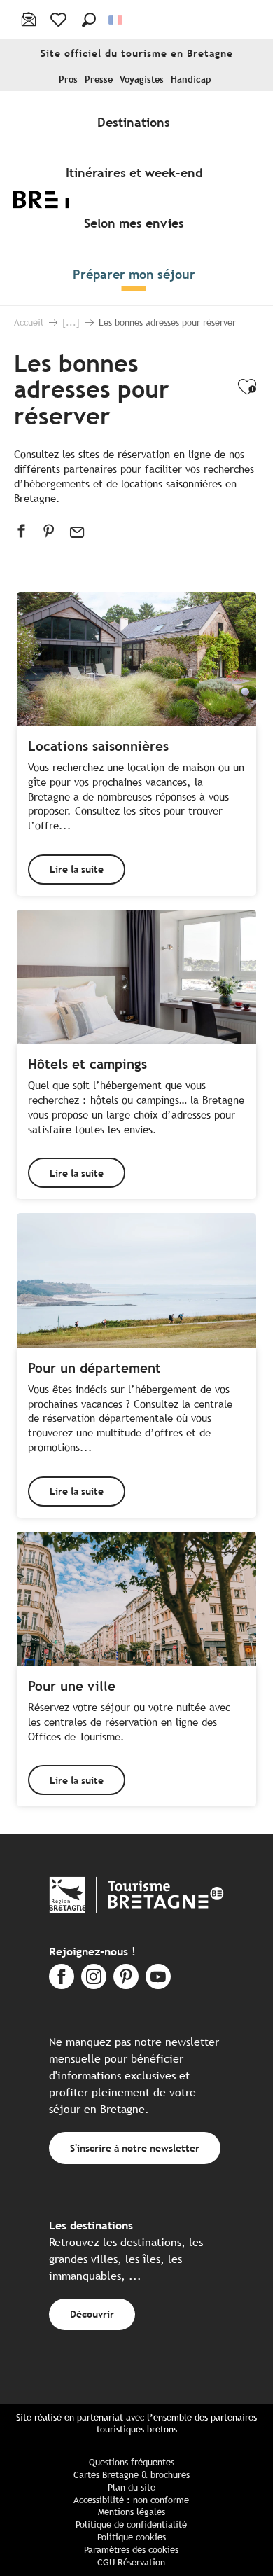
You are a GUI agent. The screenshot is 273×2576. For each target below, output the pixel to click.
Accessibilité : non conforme (131, 2500)
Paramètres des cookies (131, 2550)
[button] (89, 20)
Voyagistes (142, 79)
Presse (99, 79)
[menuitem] (136, 122)
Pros (68, 79)
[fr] (117, 20)
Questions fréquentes (132, 2462)
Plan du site (132, 2487)
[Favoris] (60, 20)
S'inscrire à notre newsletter (135, 2148)
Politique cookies (132, 2537)
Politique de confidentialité (131, 2525)
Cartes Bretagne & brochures (132, 2475)
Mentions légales (132, 2512)
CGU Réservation (131, 2562)
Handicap (191, 79)
